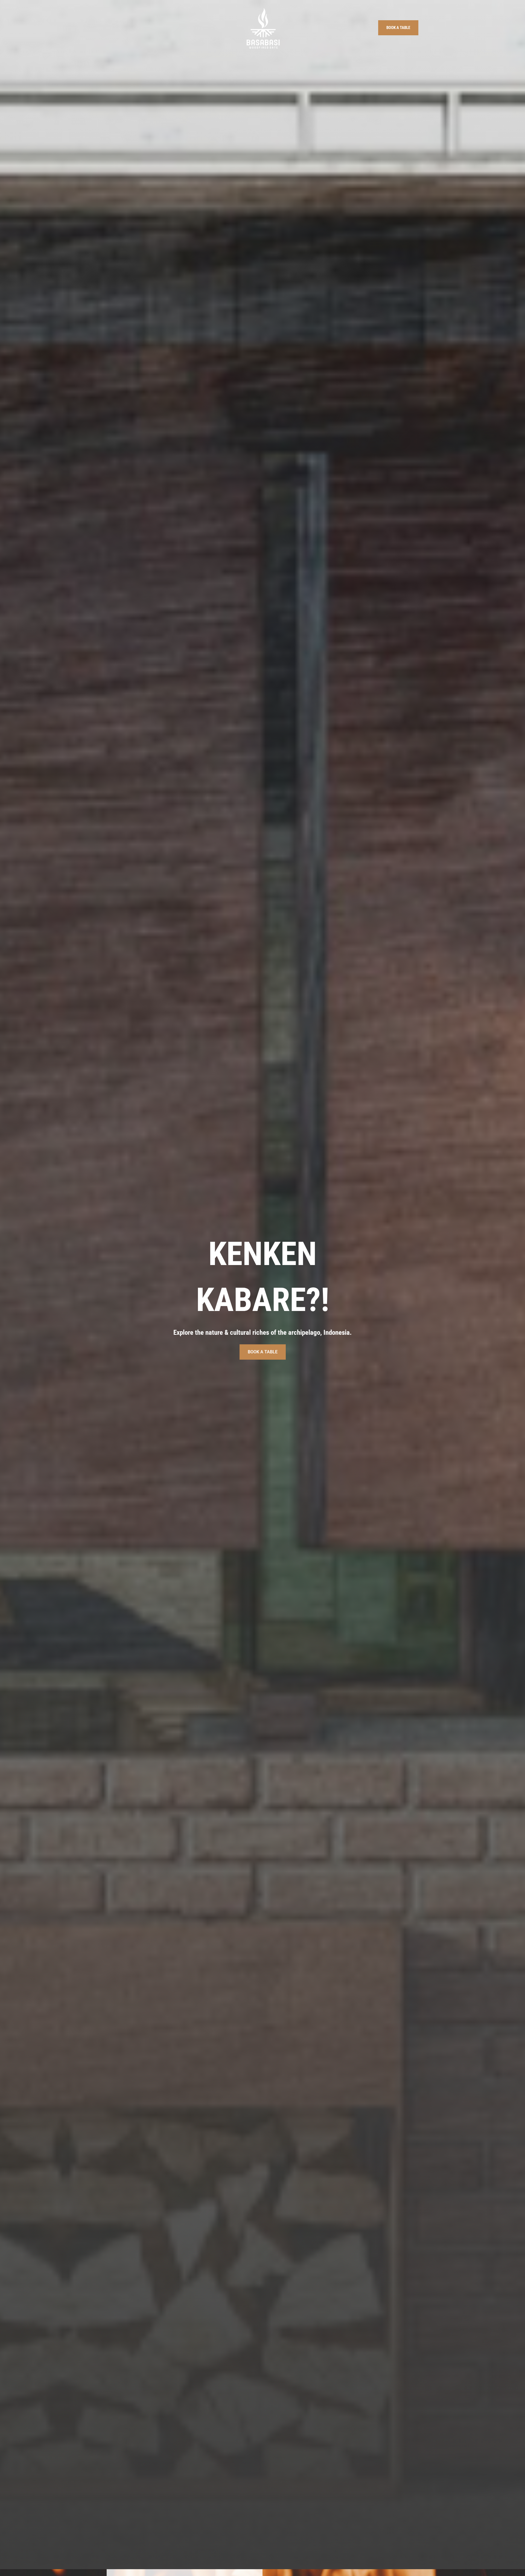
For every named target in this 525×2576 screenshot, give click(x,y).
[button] (398, 28)
